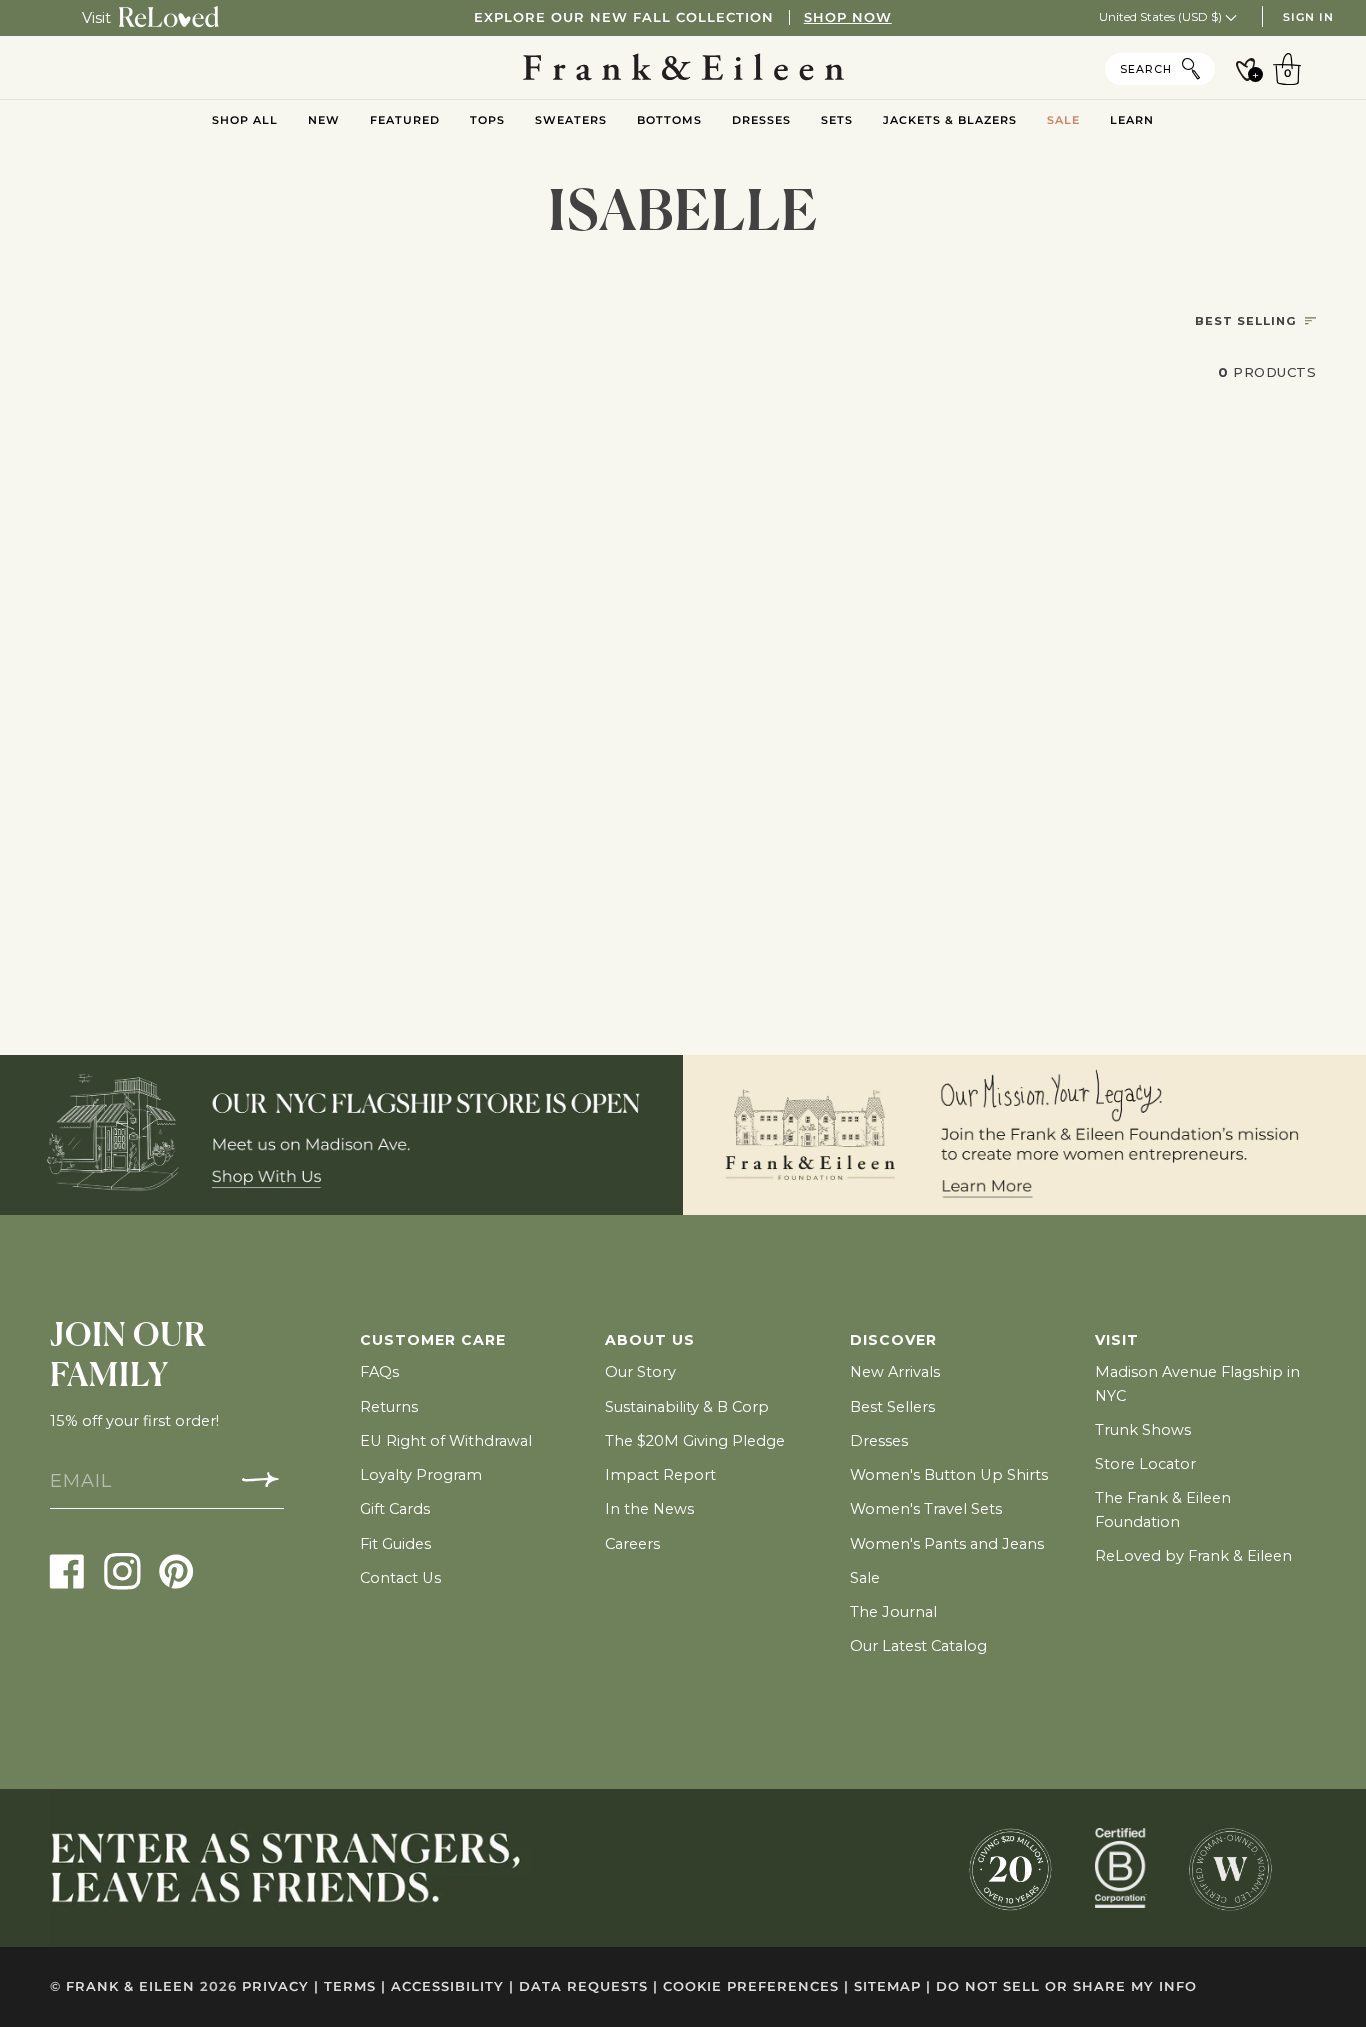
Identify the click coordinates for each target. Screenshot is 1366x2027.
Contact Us (400, 1578)
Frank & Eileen (130, 1986)
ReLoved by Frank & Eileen (1193, 1556)
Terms (355, 1986)
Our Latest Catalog (918, 1646)
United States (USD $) (1162, 16)
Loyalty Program (421, 1475)
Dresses (879, 1441)
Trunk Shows (1143, 1430)
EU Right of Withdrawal (446, 1441)
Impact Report (660, 1475)
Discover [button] (893, 1340)
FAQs (379, 1372)
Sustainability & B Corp (687, 1407)
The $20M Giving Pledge (695, 1441)
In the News (649, 1509)
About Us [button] (650, 1340)
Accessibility (452, 1986)
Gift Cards (395, 1509)
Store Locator (1145, 1464)
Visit (96, 18)
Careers (632, 1544)
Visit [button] (1117, 1340)
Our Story (640, 1372)
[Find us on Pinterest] (176, 1570)
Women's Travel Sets (926, 1509)
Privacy (280, 1986)
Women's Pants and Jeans (947, 1544)
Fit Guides (395, 1544)
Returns (389, 1407)
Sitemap (892, 1986)
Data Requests (588, 1986)
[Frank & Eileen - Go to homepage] (683, 68)
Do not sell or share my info (1066, 1986)
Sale (865, 1578)
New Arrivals (895, 1372)
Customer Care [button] (433, 1340)
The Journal (893, 1612)
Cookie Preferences (756, 1986)
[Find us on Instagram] (122, 1570)
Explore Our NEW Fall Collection (682, 17)
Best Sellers (892, 1407)
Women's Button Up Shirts (949, 1475)
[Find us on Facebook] (67, 1570)
